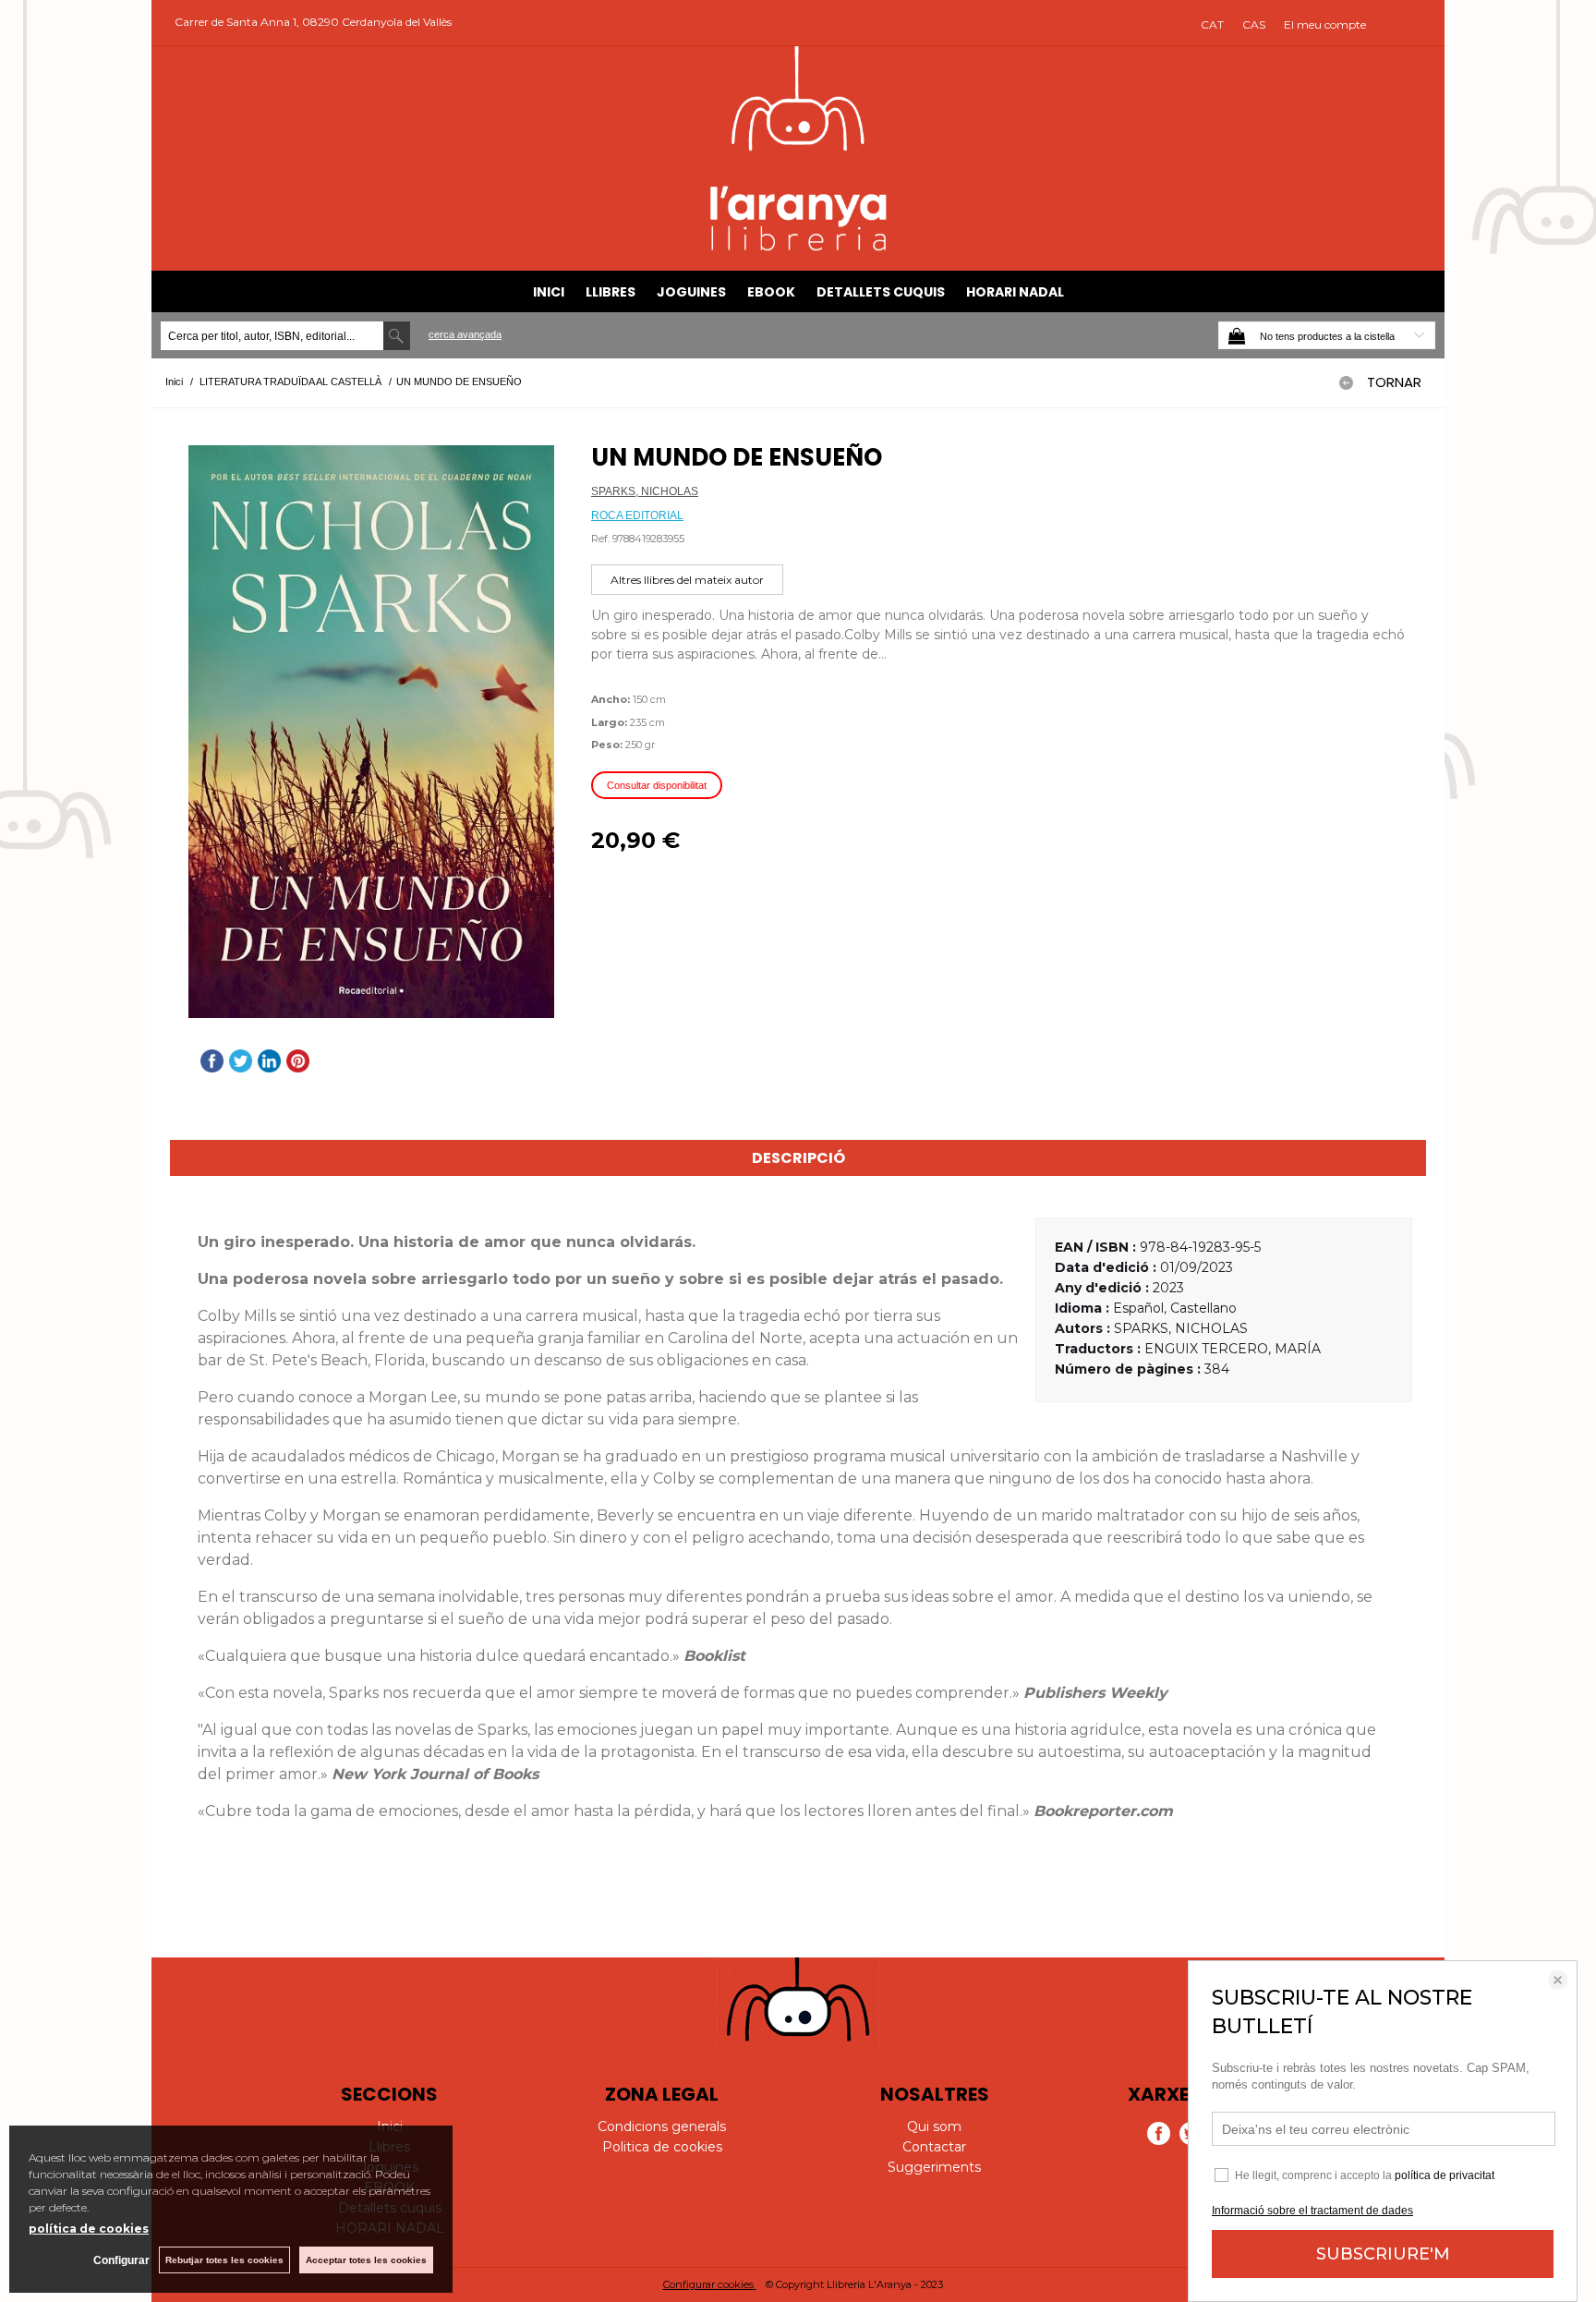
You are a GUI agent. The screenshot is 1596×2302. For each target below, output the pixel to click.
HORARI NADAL (1015, 292)
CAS (1254, 24)
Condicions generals (662, 2126)
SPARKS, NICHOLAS (645, 491)
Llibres (611, 292)
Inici (549, 292)
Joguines (691, 292)
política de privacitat (1445, 2175)
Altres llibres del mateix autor (687, 580)
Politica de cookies (662, 2147)
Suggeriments (934, 2167)
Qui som (934, 2126)
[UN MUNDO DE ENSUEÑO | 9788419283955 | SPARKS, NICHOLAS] (371, 732)
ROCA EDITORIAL (637, 515)
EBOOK (771, 292)
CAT (1212, 24)
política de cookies (89, 2229)
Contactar (934, 2147)
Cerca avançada (465, 334)
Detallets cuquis (881, 292)
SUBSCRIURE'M (1383, 2254)
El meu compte (1325, 24)
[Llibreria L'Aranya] (798, 248)
